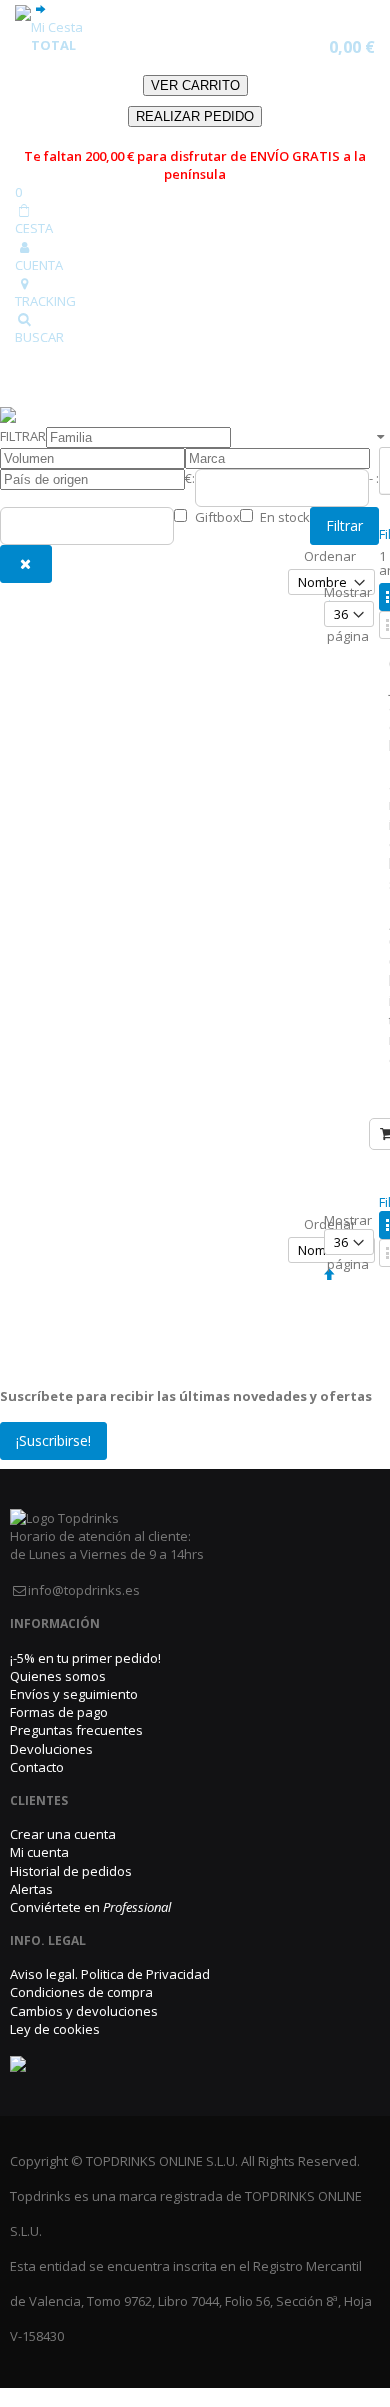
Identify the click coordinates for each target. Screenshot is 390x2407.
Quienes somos (58, 1676)
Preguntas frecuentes (76, 1730)
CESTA (34, 228)
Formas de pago (59, 1712)
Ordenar (330, 556)
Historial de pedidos (71, 1871)
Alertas (31, 1889)
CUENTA (39, 265)
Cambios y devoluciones (84, 2011)
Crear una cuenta (63, 1834)
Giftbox (217, 517)
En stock (285, 517)
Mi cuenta (39, 1852)
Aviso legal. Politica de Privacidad (110, 1974)
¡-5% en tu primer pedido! (85, 1658)
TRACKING (45, 301)
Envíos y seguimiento (74, 1694)
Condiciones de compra (81, 1992)
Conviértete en (90, 1907)
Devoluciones (51, 1749)
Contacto (37, 1767)
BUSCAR (39, 337)
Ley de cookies (55, 2029)
